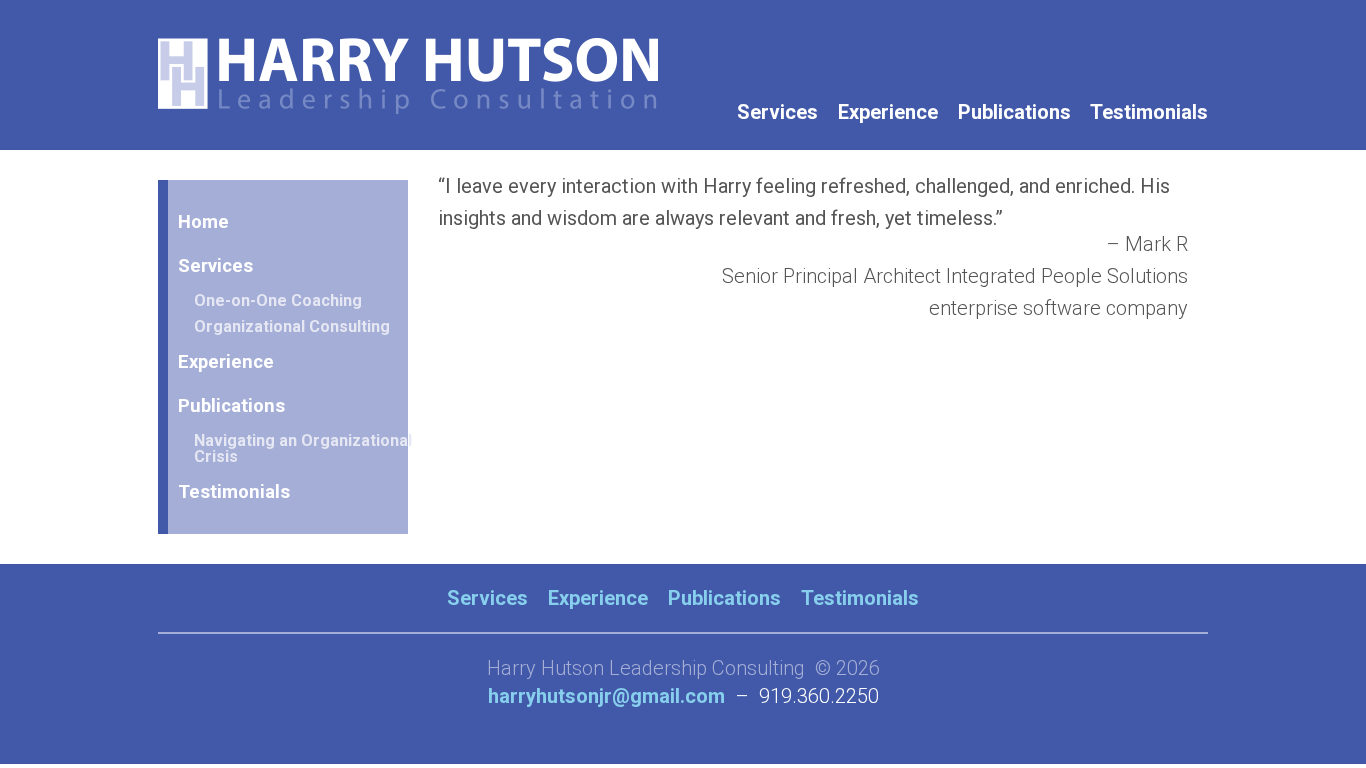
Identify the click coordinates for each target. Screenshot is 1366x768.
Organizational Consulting (292, 326)
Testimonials (1149, 112)
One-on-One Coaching (278, 300)
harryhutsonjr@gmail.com (606, 696)
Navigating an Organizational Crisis (303, 448)
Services (777, 112)
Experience (888, 112)
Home (203, 221)
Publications (1014, 112)
